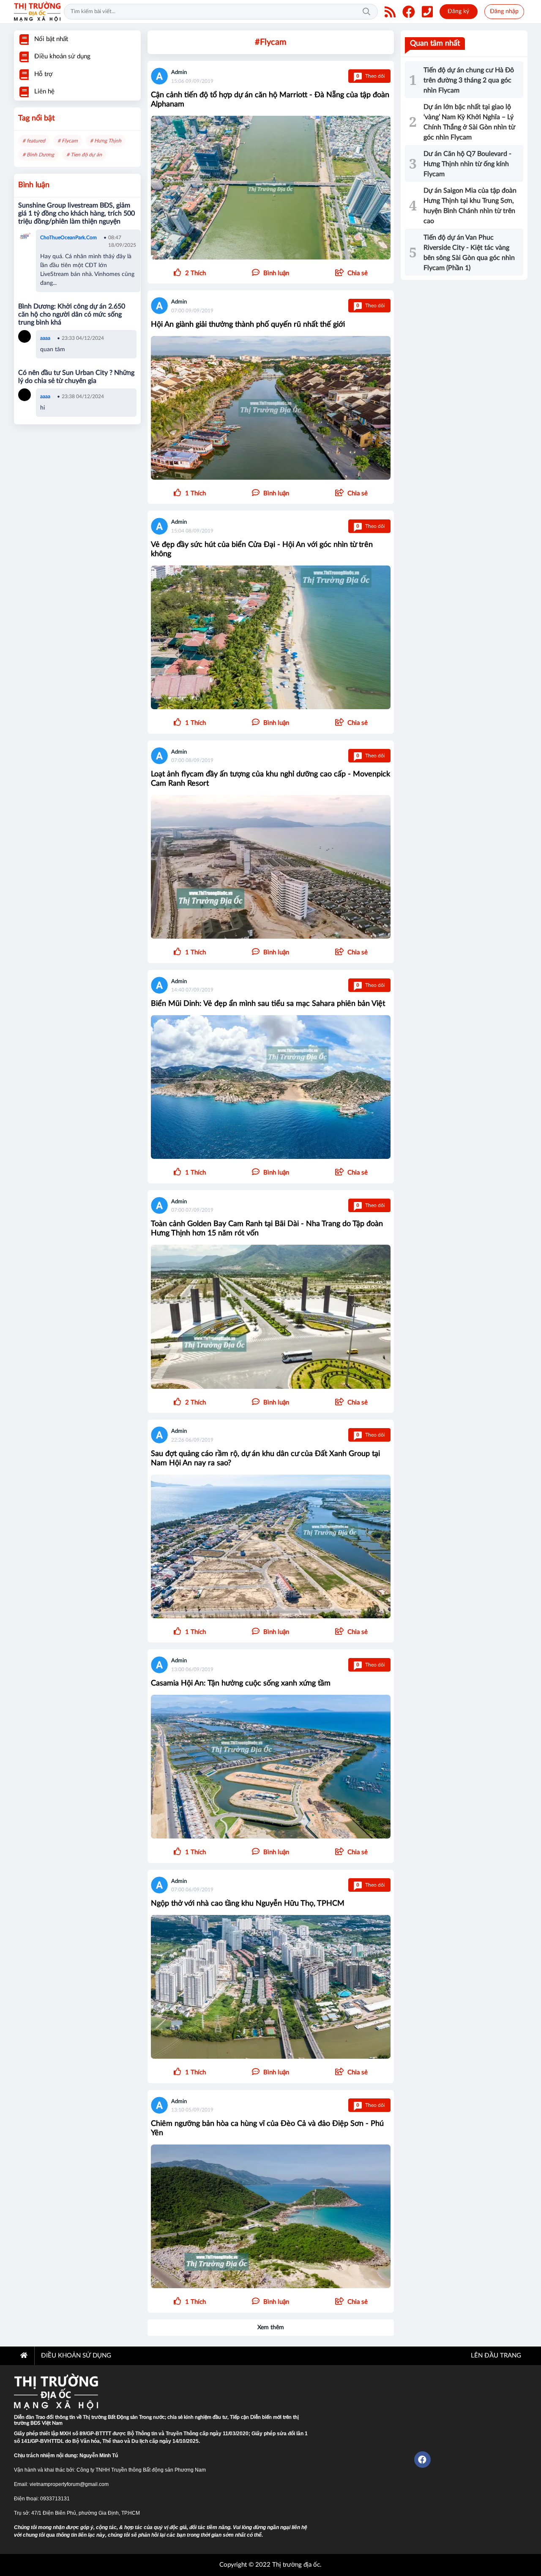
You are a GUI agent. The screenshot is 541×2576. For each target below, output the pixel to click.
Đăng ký (458, 11)
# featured (34, 141)
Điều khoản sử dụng (76, 2356)
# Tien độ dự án (84, 155)
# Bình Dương (38, 155)
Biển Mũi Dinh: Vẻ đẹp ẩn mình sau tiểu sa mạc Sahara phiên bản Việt (268, 1004)
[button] (351, 273)
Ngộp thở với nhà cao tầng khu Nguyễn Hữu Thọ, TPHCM (248, 1904)
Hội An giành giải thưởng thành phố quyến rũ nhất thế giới (248, 325)
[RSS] (390, 12)
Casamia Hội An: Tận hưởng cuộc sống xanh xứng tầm (241, 1683)
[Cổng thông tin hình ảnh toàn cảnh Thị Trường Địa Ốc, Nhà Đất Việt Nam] (37, 12)
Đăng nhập (504, 11)
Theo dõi (371, 76)
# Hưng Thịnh (106, 141)
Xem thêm (271, 2327)
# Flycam (68, 141)
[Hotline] (427, 12)
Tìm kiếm (366, 12)
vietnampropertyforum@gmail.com (69, 2484)
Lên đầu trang (495, 2356)
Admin (179, 72)
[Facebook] (409, 12)
